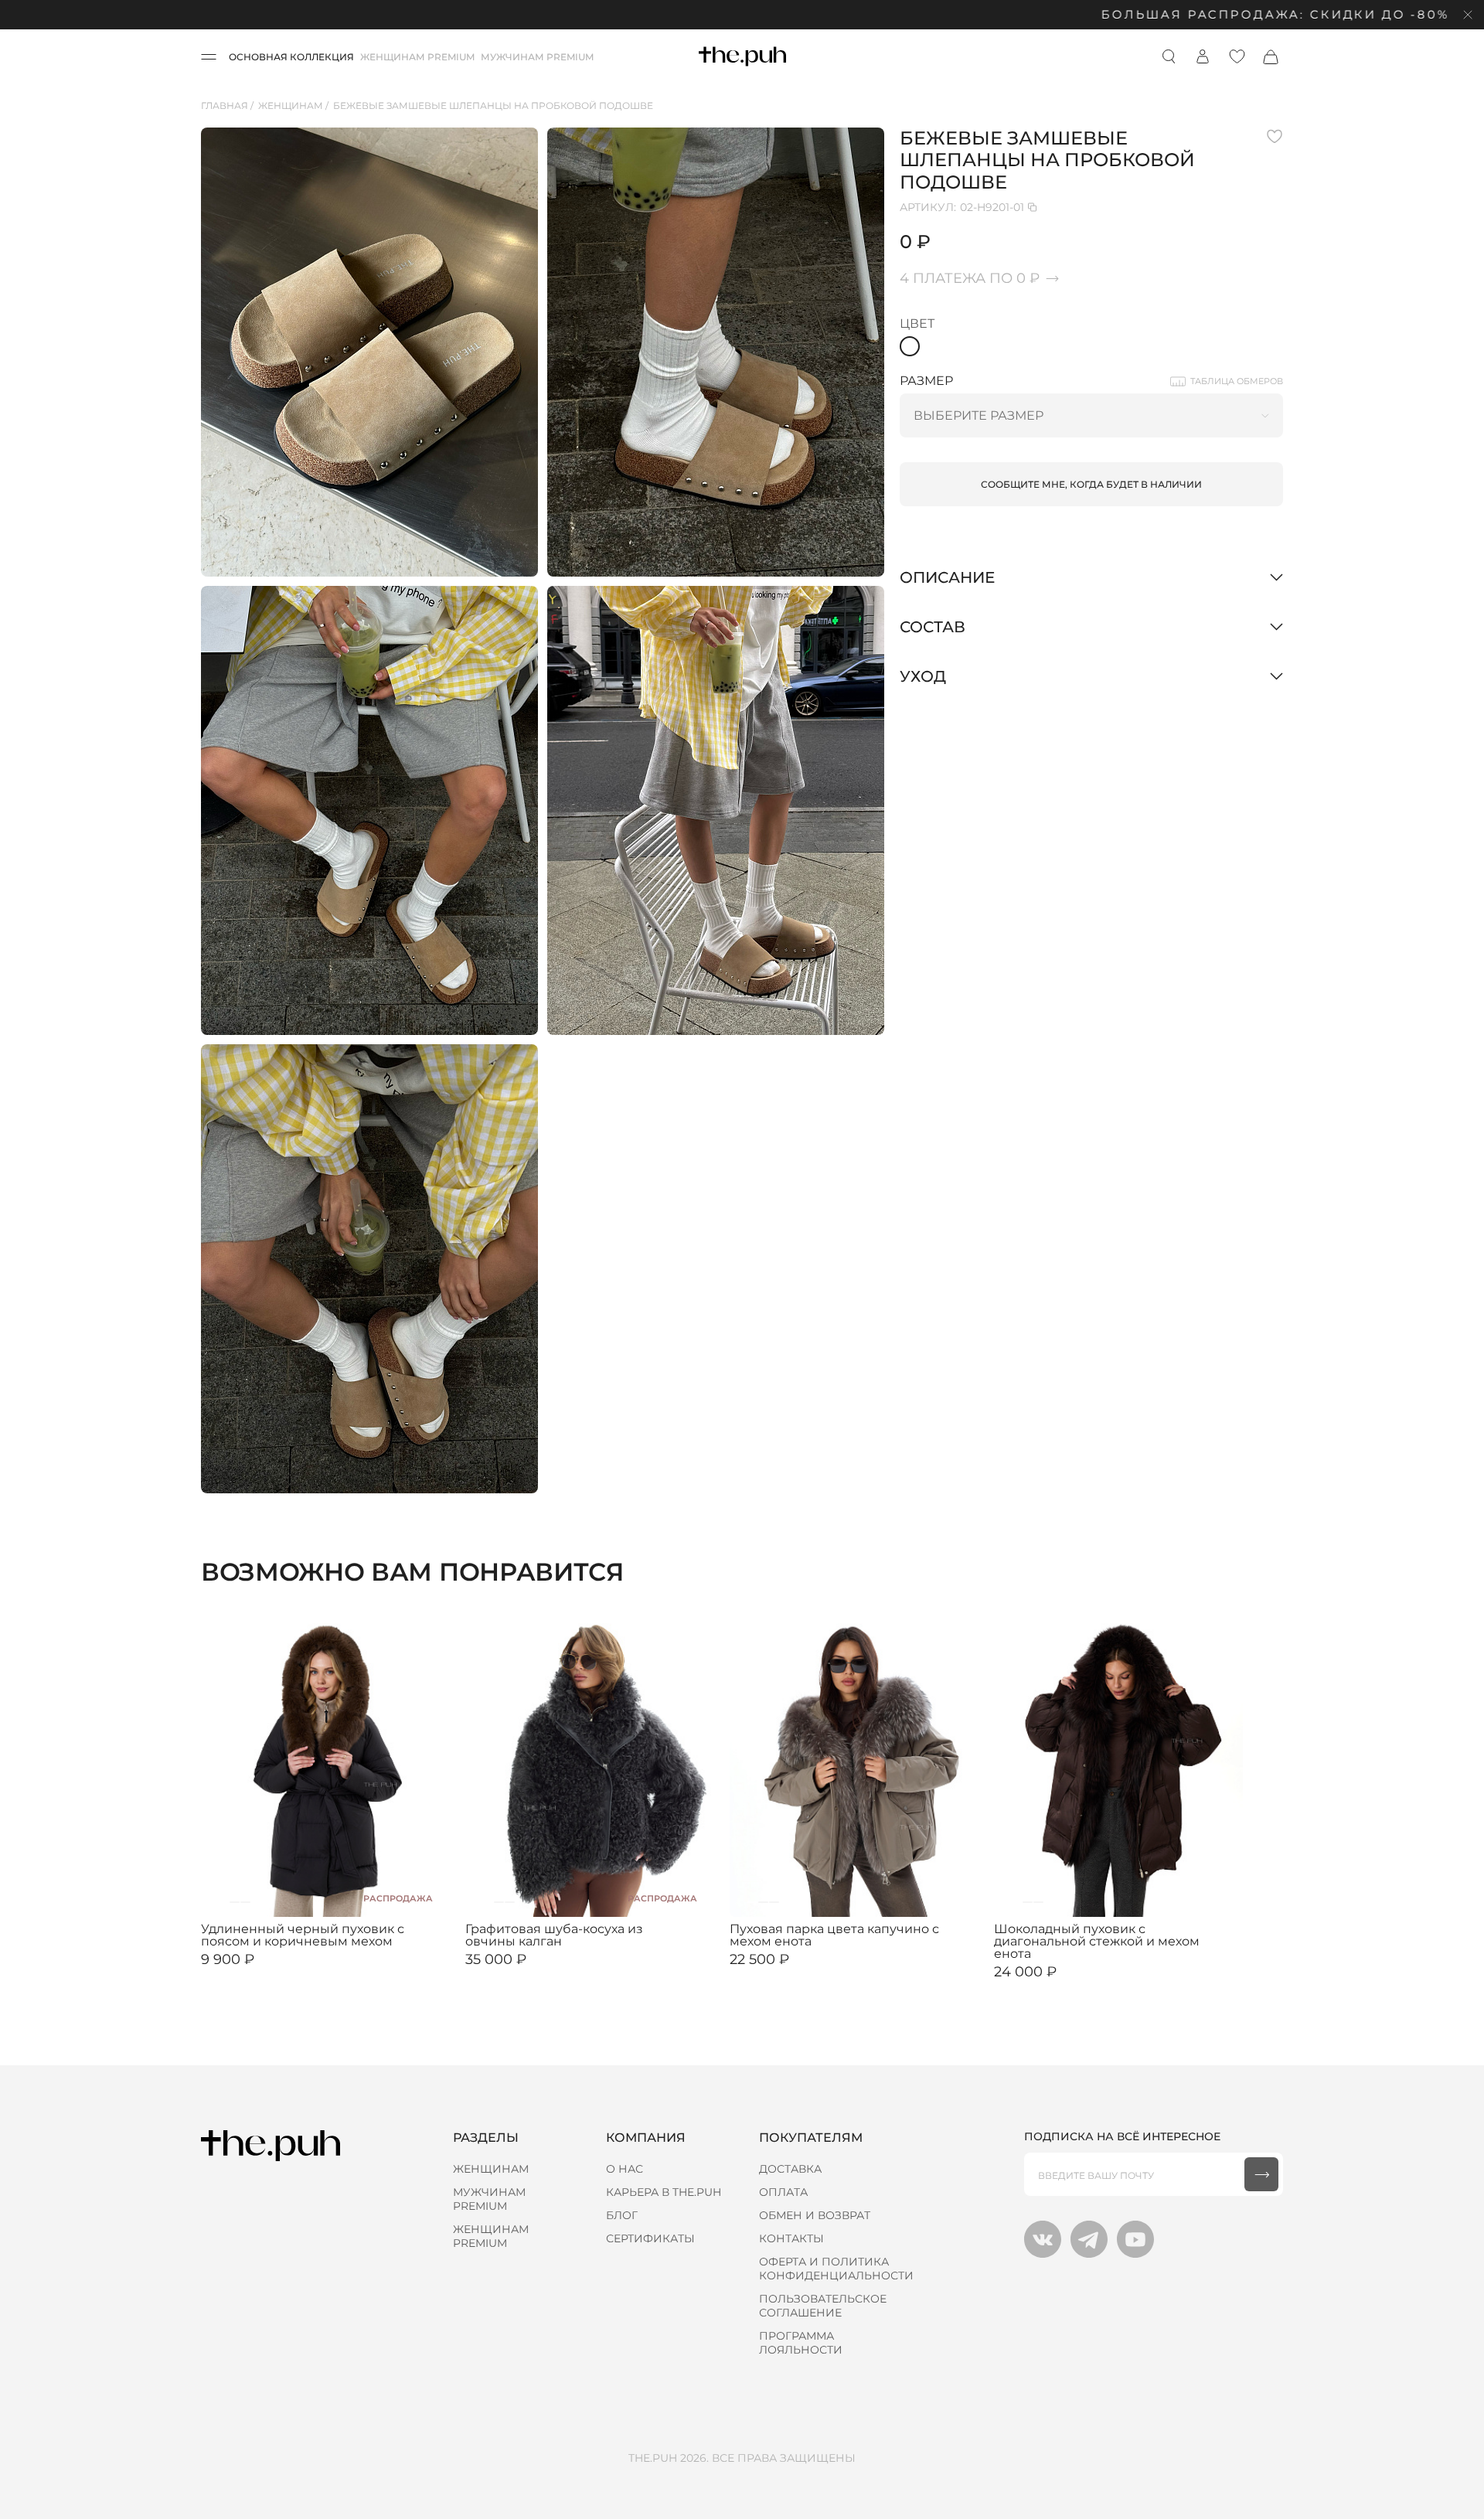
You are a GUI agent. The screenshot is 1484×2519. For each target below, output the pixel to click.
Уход (923, 676)
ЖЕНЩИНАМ (491, 2169)
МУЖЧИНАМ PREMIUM (537, 57)
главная (225, 106)
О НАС (625, 2169)
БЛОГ (622, 2215)
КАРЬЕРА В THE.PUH (664, 2192)
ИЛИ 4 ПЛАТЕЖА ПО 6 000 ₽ (1064, 1985)
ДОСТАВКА (790, 2169)
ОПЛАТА (783, 2192)
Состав (933, 627)
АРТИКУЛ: (962, 207)
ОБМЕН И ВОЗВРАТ (815, 2215)
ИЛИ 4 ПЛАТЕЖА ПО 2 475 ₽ (270, 1972)
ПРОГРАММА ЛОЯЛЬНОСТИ (801, 2343)
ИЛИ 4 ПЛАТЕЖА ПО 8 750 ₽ (535, 1972)
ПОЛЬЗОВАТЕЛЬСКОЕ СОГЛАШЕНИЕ (823, 2306)
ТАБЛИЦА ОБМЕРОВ (1237, 381)
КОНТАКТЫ (791, 2238)
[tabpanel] (325, 1762)
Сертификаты (650, 2238)
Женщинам (291, 106)
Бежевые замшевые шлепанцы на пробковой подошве (493, 106)
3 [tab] (245, 1902)
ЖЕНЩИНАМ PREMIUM (417, 57)
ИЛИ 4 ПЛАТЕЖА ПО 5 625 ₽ (799, 1972)
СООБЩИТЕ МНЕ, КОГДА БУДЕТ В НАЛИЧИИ (1091, 484)
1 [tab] (224, 1902)
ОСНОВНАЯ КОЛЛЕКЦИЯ (291, 57)
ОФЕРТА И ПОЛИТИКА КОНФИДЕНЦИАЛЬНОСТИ (836, 2269)
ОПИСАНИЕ (947, 577)
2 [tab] (235, 1902)
